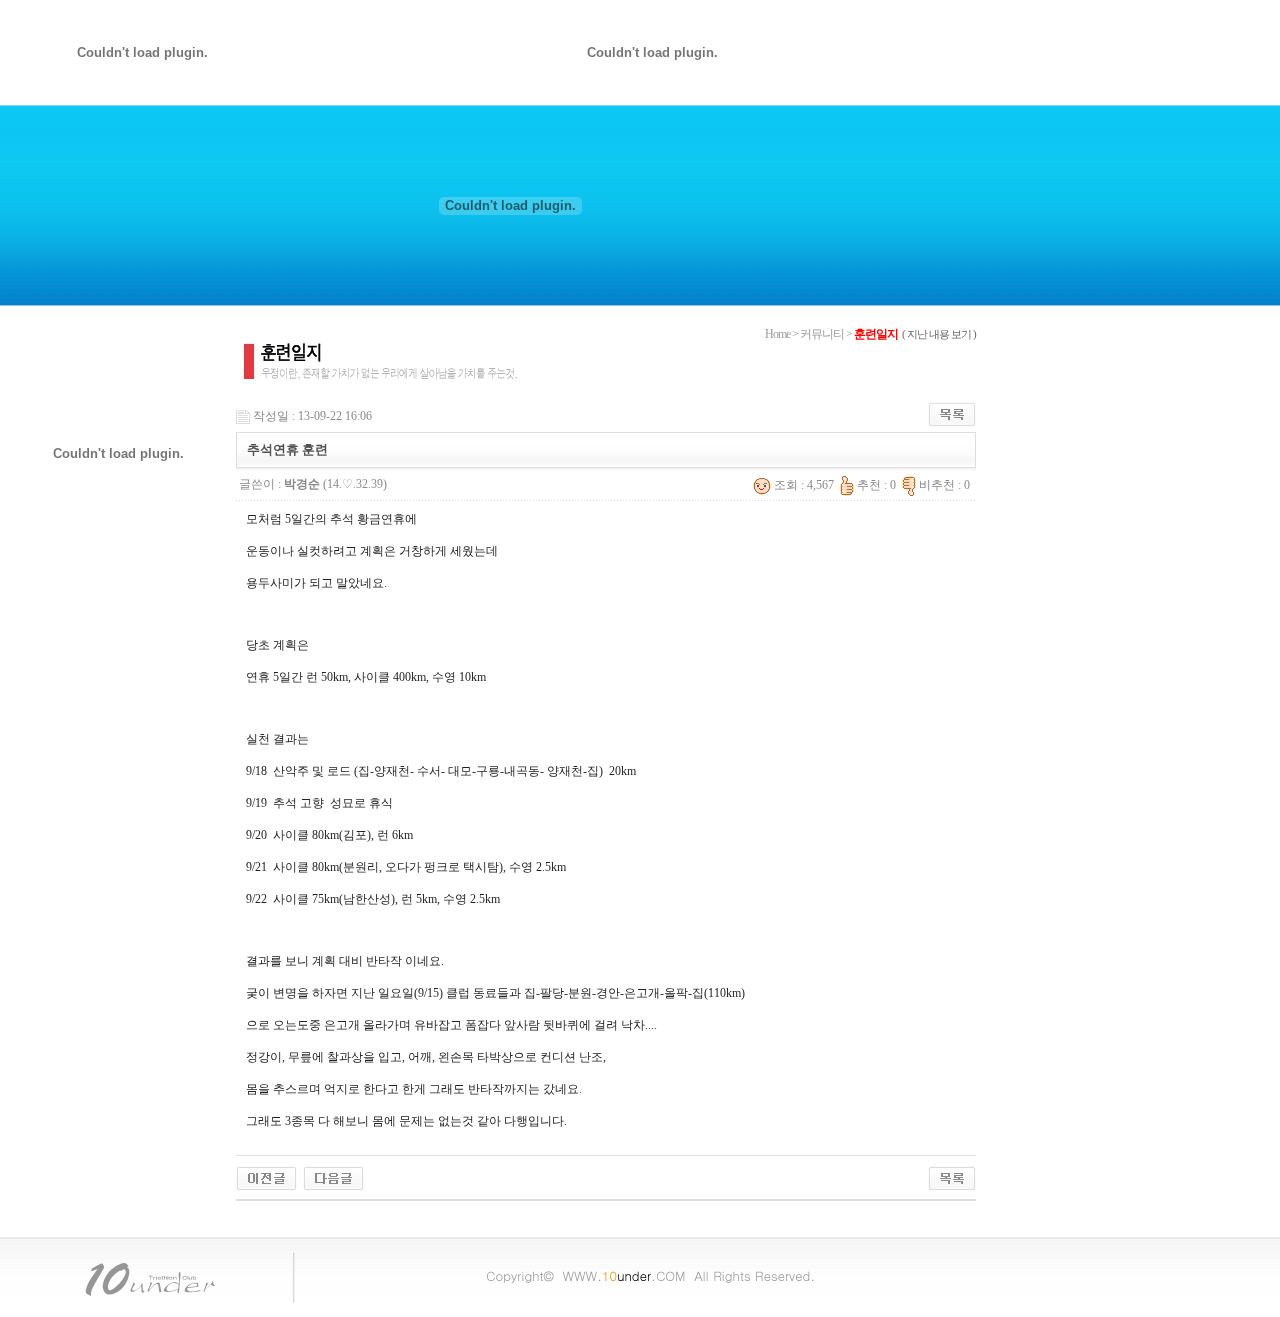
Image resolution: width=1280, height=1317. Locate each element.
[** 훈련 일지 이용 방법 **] (333, 1177)
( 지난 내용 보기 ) (939, 334)
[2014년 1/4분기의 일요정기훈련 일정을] (266, 1177)
